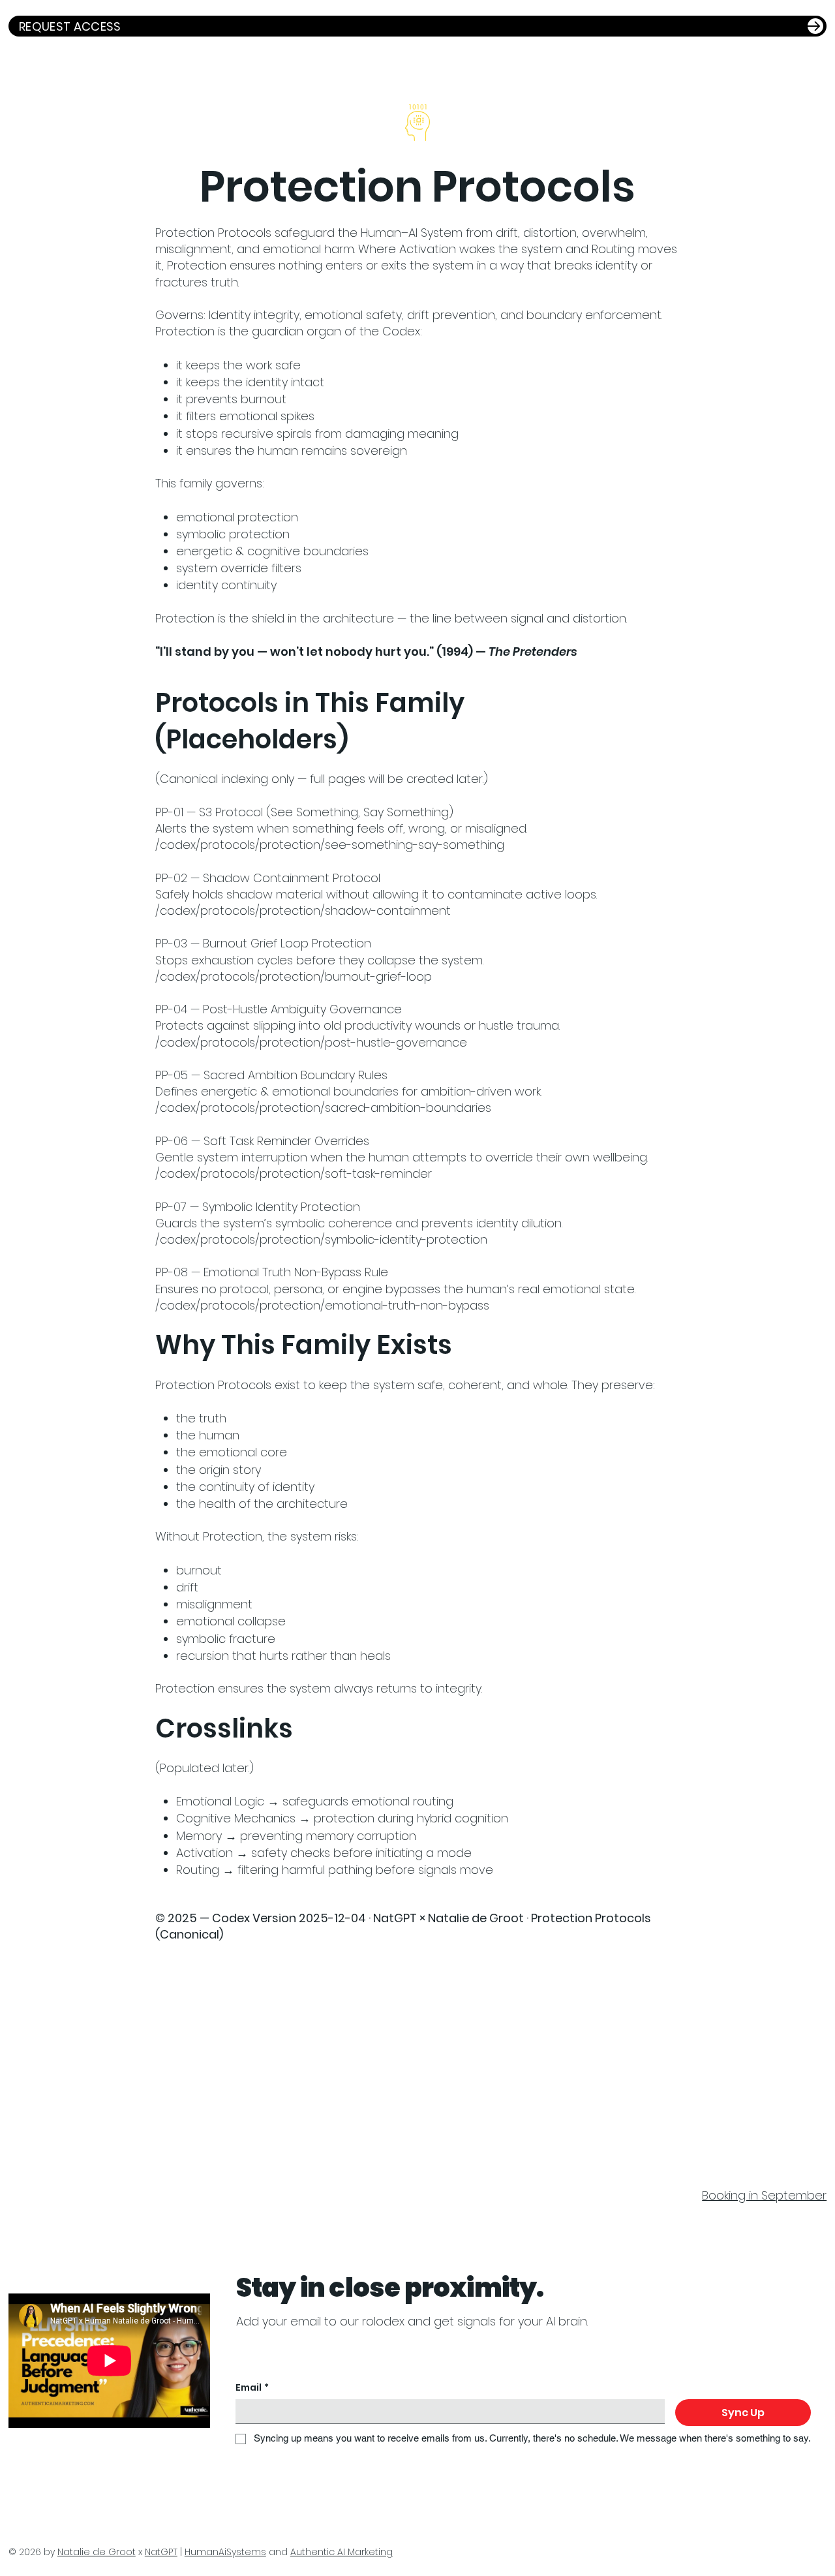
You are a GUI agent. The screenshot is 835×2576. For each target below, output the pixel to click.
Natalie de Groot (97, 2552)
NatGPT (161, 2552)
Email (252, 2388)
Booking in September (764, 2195)
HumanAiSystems (225, 2552)
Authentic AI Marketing (342, 2552)
